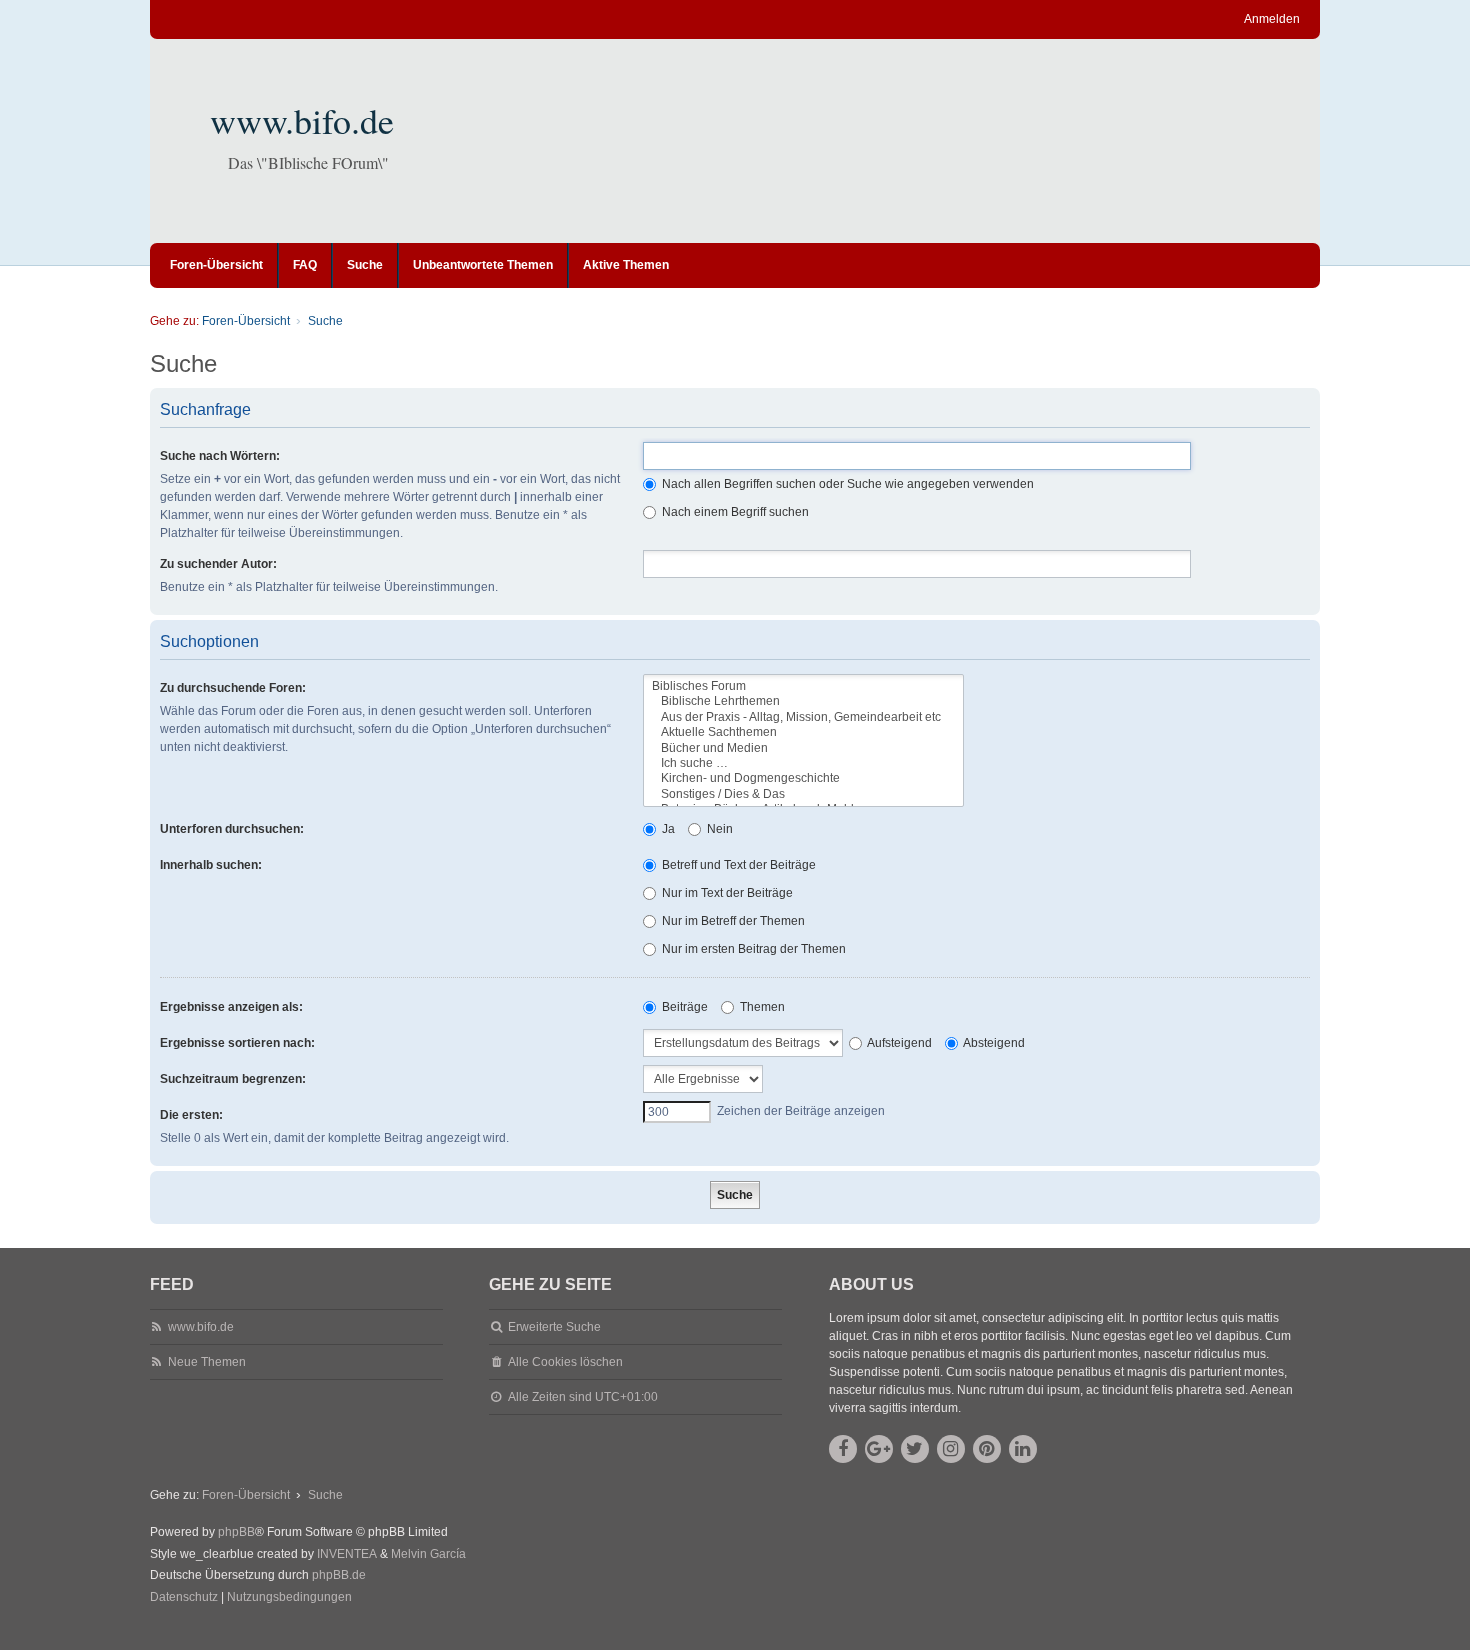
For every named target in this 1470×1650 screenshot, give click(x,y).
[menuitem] (184, 1598)
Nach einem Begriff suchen (734, 512)
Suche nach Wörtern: (220, 456)
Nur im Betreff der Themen (732, 921)
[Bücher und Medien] (803, 748)
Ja (667, 829)
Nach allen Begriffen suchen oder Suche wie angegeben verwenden (846, 484)
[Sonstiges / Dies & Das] (803, 794)
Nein (718, 829)
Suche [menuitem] (365, 265)
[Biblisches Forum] (803, 686)
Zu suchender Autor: (218, 564)
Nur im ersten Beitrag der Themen (752, 949)
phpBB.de (339, 1575)
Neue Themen (207, 1362)
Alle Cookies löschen (565, 1362)
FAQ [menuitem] (305, 265)
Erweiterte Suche (554, 1327)
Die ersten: (191, 1115)
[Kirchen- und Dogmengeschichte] (803, 778)
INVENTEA (347, 1554)
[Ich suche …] (803, 763)
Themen (761, 1007)
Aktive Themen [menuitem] (626, 265)
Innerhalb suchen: (211, 865)
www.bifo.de (302, 120)
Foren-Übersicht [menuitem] (216, 265)
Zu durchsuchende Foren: (233, 688)
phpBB (236, 1532)
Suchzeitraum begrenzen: (233, 1079)
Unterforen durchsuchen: (232, 829)
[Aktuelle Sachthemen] (803, 732)
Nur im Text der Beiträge (726, 893)
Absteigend (993, 1043)
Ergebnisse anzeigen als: (231, 1007)
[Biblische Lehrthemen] (803, 701)
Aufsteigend (898, 1043)
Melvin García (428, 1554)
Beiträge (683, 1007)
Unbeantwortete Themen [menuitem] (483, 265)
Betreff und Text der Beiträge (737, 865)
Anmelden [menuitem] (1272, 19)
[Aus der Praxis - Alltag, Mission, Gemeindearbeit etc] (803, 717)
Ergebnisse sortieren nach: (237, 1043)
